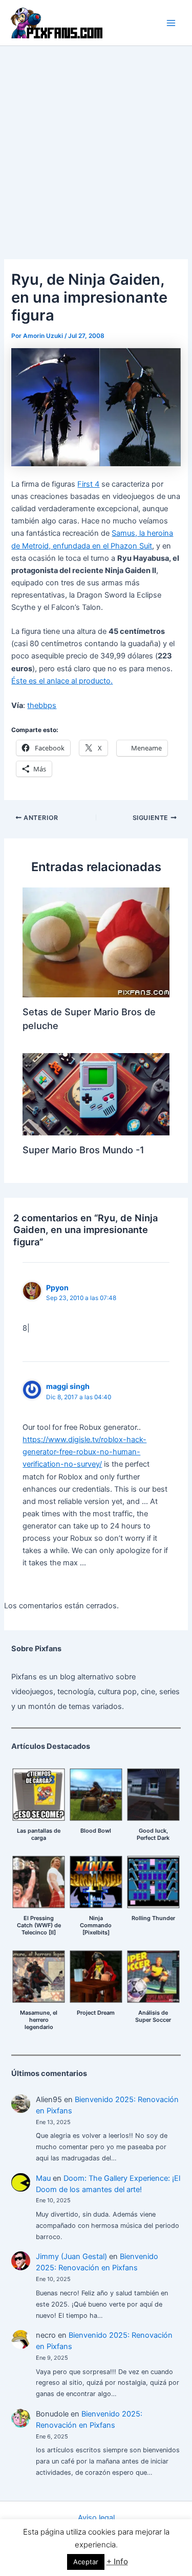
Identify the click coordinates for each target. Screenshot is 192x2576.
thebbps (42, 705)
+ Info (117, 2561)
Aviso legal (96, 2518)
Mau (43, 2178)
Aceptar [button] (86, 2562)
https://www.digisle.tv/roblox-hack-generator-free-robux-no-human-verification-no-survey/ (84, 1452)
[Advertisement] (96, 147)
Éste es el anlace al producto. (62, 681)
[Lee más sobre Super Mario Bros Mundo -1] (96, 1094)
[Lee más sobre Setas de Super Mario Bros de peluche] (96, 942)
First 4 (88, 484)
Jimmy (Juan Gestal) (71, 2256)
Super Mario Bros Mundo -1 (83, 1150)
